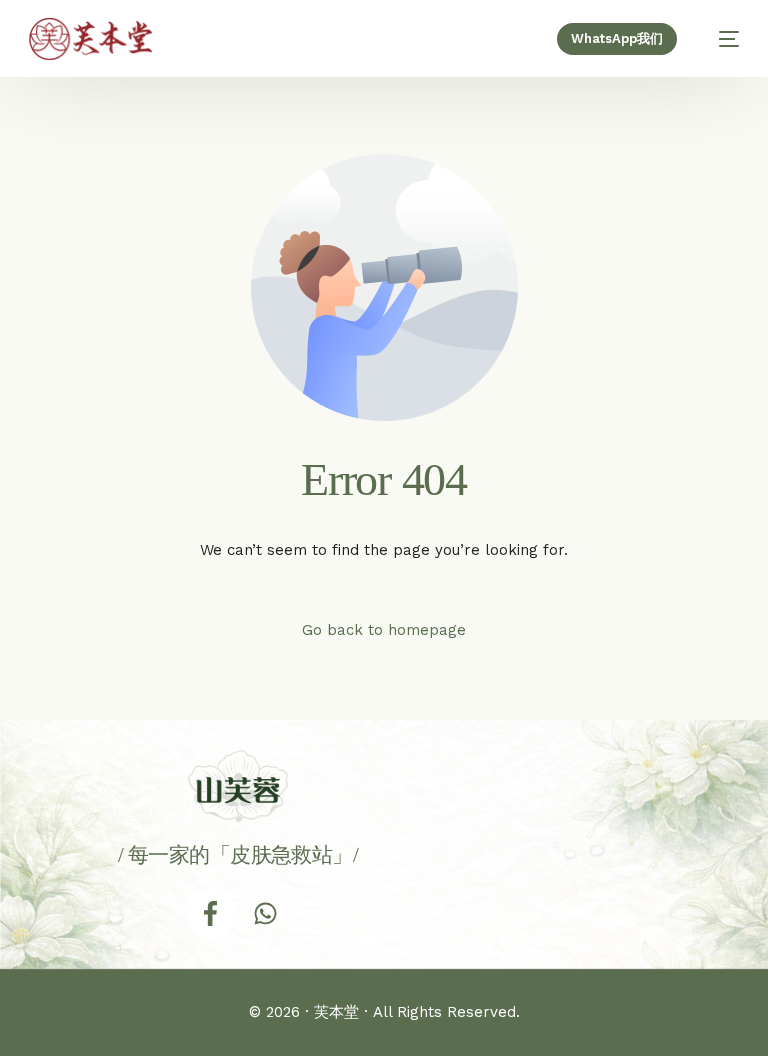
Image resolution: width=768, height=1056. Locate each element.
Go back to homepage (384, 630)
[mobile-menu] (719, 39)
